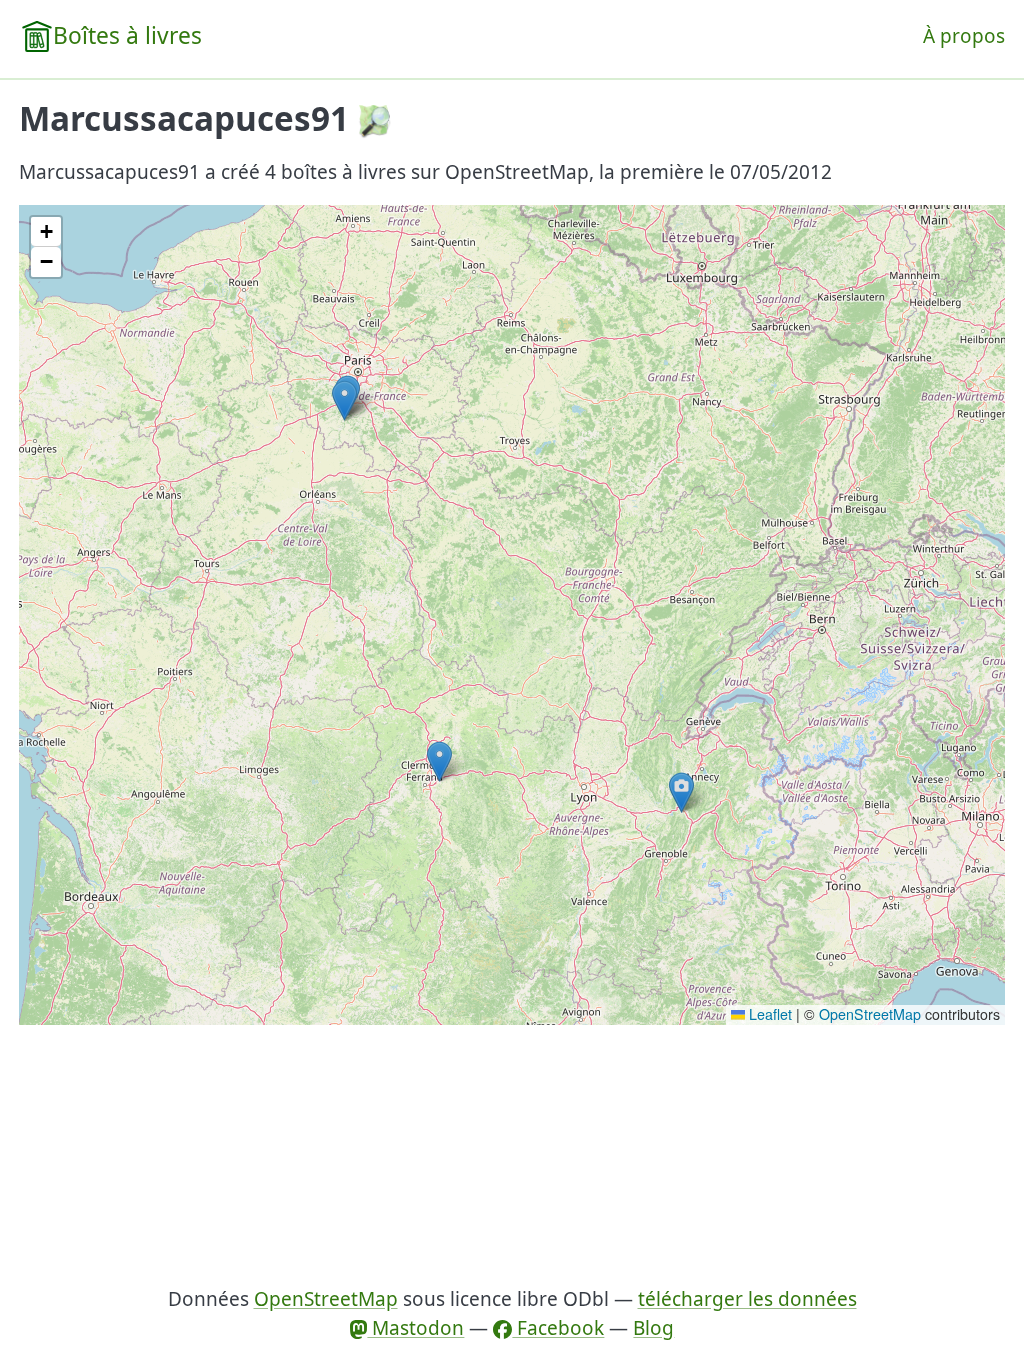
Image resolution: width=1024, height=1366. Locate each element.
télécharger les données (747, 1299)
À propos (964, 36)
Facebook (558, 1328)
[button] (344, 400)
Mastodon (415, 1328)
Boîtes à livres (127, 35)
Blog (653, 1328)
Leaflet (768, 1014)
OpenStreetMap (870, 1014)
